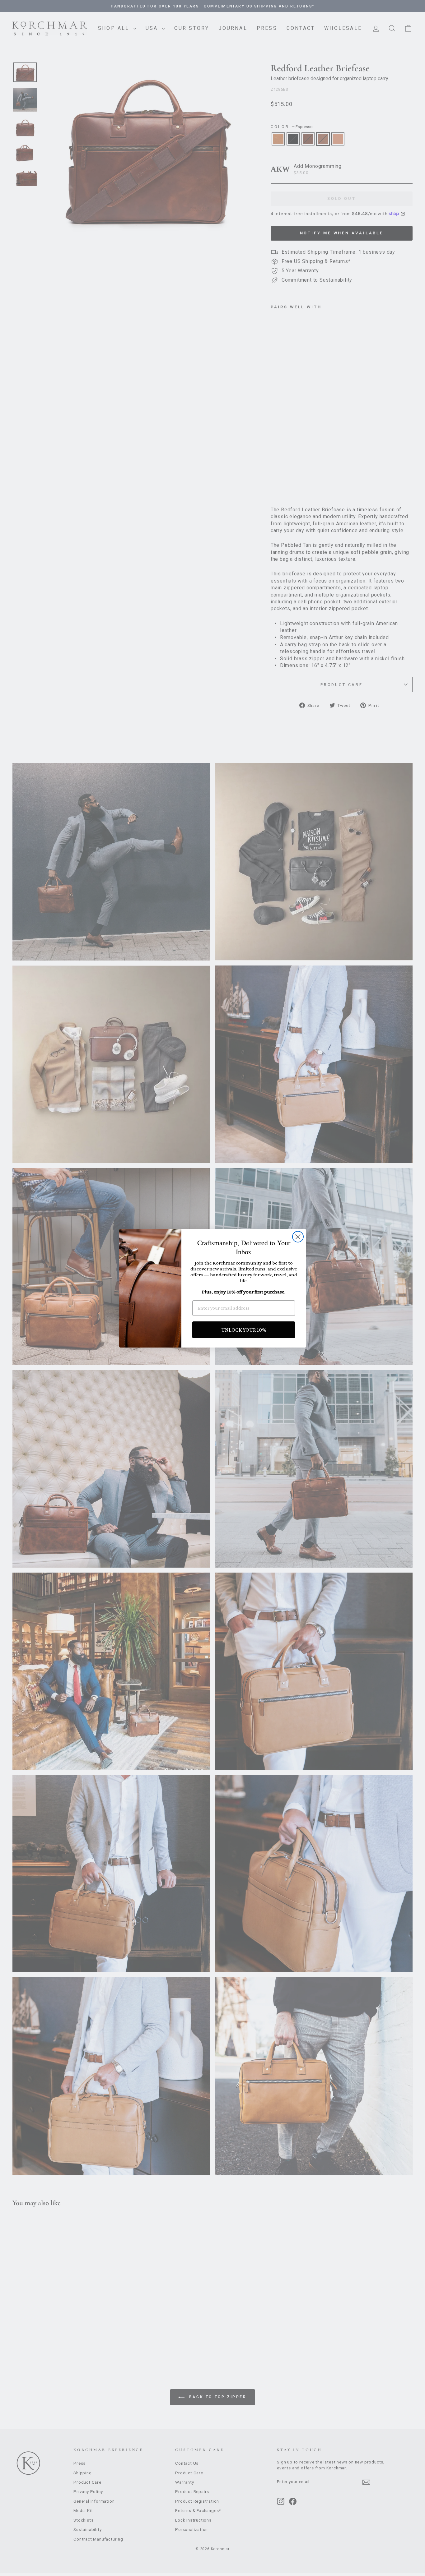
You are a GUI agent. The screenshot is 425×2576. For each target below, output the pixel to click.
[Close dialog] (298, 1237)
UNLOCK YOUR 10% (244, 1330)
